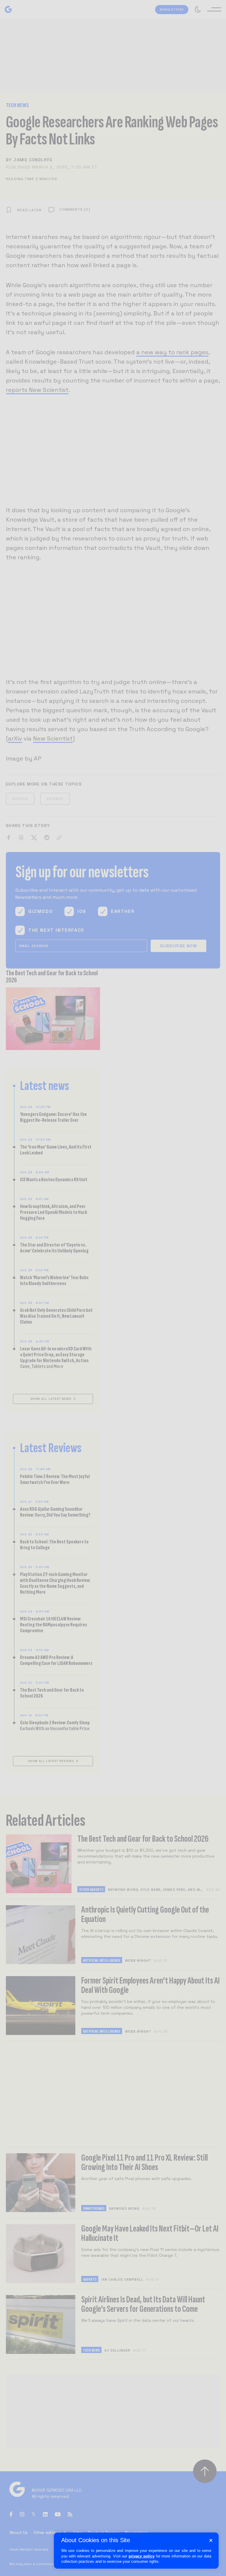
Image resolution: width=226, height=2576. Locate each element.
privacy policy (142, 2556)
